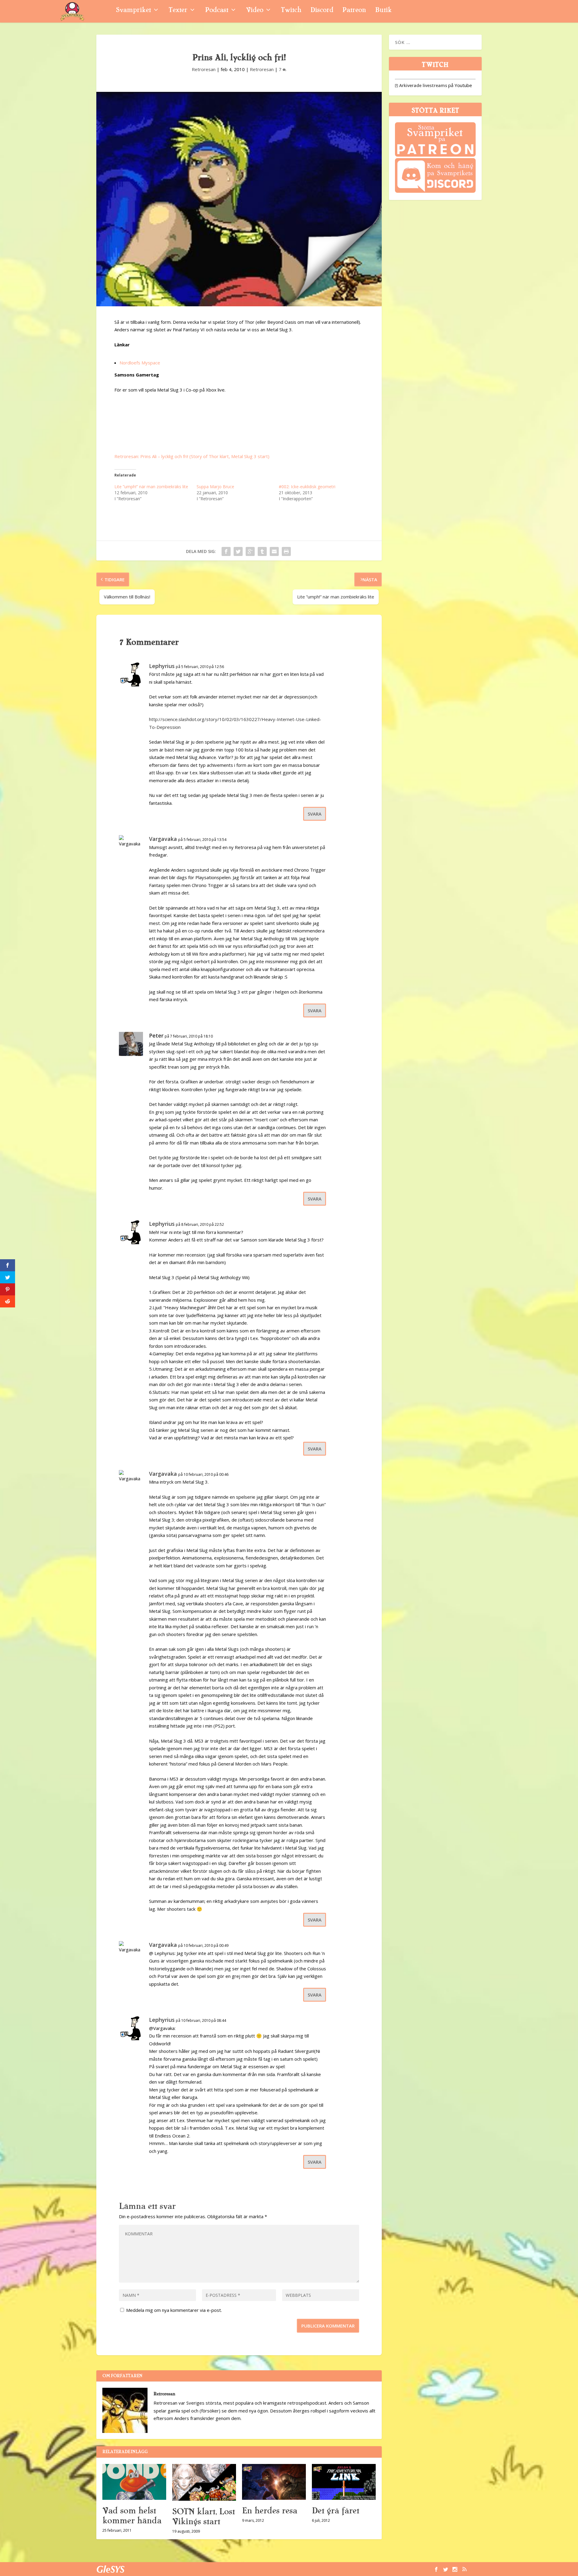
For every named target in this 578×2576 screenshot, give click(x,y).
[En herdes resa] (274, 2482)
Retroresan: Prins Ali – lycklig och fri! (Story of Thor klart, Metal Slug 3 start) (192, 456)
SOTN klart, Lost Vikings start (204, 2517)
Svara (315, 814)
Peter (156, 1035)
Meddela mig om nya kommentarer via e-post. (174, 2310)
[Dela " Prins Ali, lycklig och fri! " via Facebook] (226, 551)
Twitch (291, 11)
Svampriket (133, 11)
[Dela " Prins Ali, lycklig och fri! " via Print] (286, 551)
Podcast (217, 11)
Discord (322, 11)
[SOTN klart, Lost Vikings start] (204, 2482)
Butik (383, 11)
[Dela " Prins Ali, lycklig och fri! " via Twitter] (238, 551)
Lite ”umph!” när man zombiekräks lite (151, 487)
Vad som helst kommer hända (132, 2516)
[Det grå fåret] (344, 2482)
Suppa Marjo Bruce (215, 487)
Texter (178, 11)
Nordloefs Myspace (140, 363)
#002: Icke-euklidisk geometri (307, 487)
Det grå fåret (336, 2511)
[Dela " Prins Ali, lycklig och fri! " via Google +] (250, 551)
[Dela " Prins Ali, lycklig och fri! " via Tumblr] (262, 551)
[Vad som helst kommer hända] (134, 2482)
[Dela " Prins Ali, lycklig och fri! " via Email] (274, 551)
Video (255, 11)
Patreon (354, 11)
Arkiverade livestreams (421, 85)
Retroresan (204, 69)
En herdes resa (270, 2511)
